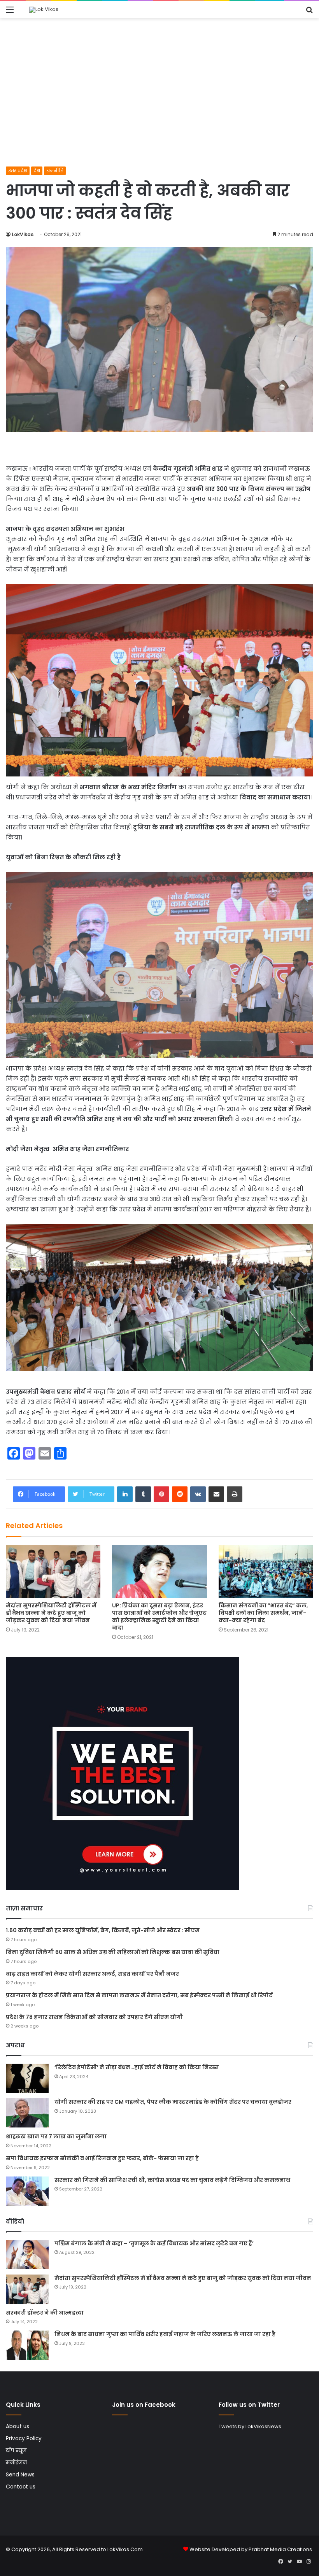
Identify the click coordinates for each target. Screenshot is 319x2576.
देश (37, 171)
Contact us (21, 2487)
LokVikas (23, 234)
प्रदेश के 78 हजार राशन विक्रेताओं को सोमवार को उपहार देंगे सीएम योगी (94, 2017)
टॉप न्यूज (16, 2451)
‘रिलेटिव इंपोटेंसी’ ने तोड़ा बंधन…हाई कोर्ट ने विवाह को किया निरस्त (137, 2067)
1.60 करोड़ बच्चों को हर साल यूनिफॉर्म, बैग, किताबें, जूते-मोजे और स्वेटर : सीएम (103, 1930)
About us (18, 2426)
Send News (20, 2475)
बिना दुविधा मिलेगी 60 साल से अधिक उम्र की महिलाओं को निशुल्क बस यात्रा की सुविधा (113, 1952)
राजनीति (55, 171)
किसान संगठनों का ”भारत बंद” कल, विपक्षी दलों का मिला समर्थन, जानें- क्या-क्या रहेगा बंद (263, 1613)
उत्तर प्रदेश (18, 171)
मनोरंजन (16, 2463)
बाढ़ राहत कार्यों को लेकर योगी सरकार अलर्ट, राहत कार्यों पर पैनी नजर (92, 1974)
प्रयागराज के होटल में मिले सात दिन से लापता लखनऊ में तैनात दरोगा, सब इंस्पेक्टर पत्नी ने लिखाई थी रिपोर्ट (139, 1995)
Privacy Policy (24, 2438)
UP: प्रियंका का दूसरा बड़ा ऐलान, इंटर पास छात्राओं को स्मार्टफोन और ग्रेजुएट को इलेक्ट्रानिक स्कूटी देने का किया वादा (159, 1617)
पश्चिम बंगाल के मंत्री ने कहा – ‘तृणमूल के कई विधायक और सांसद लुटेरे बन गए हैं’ (154, 2243)
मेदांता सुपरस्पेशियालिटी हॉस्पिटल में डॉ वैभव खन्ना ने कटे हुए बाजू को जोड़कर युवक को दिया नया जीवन (51, 1613)
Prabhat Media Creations (280, 2549)
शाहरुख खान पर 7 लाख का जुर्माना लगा (56, 2136)
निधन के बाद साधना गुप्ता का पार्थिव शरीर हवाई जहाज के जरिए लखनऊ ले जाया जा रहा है (165, 2334)
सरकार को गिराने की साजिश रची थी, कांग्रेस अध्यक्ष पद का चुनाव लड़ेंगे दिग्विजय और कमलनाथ (172, 2180)
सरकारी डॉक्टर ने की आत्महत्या (45, 2313)
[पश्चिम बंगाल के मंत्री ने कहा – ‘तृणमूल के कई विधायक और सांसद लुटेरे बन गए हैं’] (27, 2254)
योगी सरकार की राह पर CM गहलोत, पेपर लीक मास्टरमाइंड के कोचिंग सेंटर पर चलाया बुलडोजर (173, 2102)
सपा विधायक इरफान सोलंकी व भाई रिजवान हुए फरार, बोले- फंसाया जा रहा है (102, 2158)
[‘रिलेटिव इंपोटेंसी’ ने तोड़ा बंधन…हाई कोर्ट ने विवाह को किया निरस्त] (27, 2078)
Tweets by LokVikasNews (250, 2426)
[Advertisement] (159, 108)
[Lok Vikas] (44, 10)
